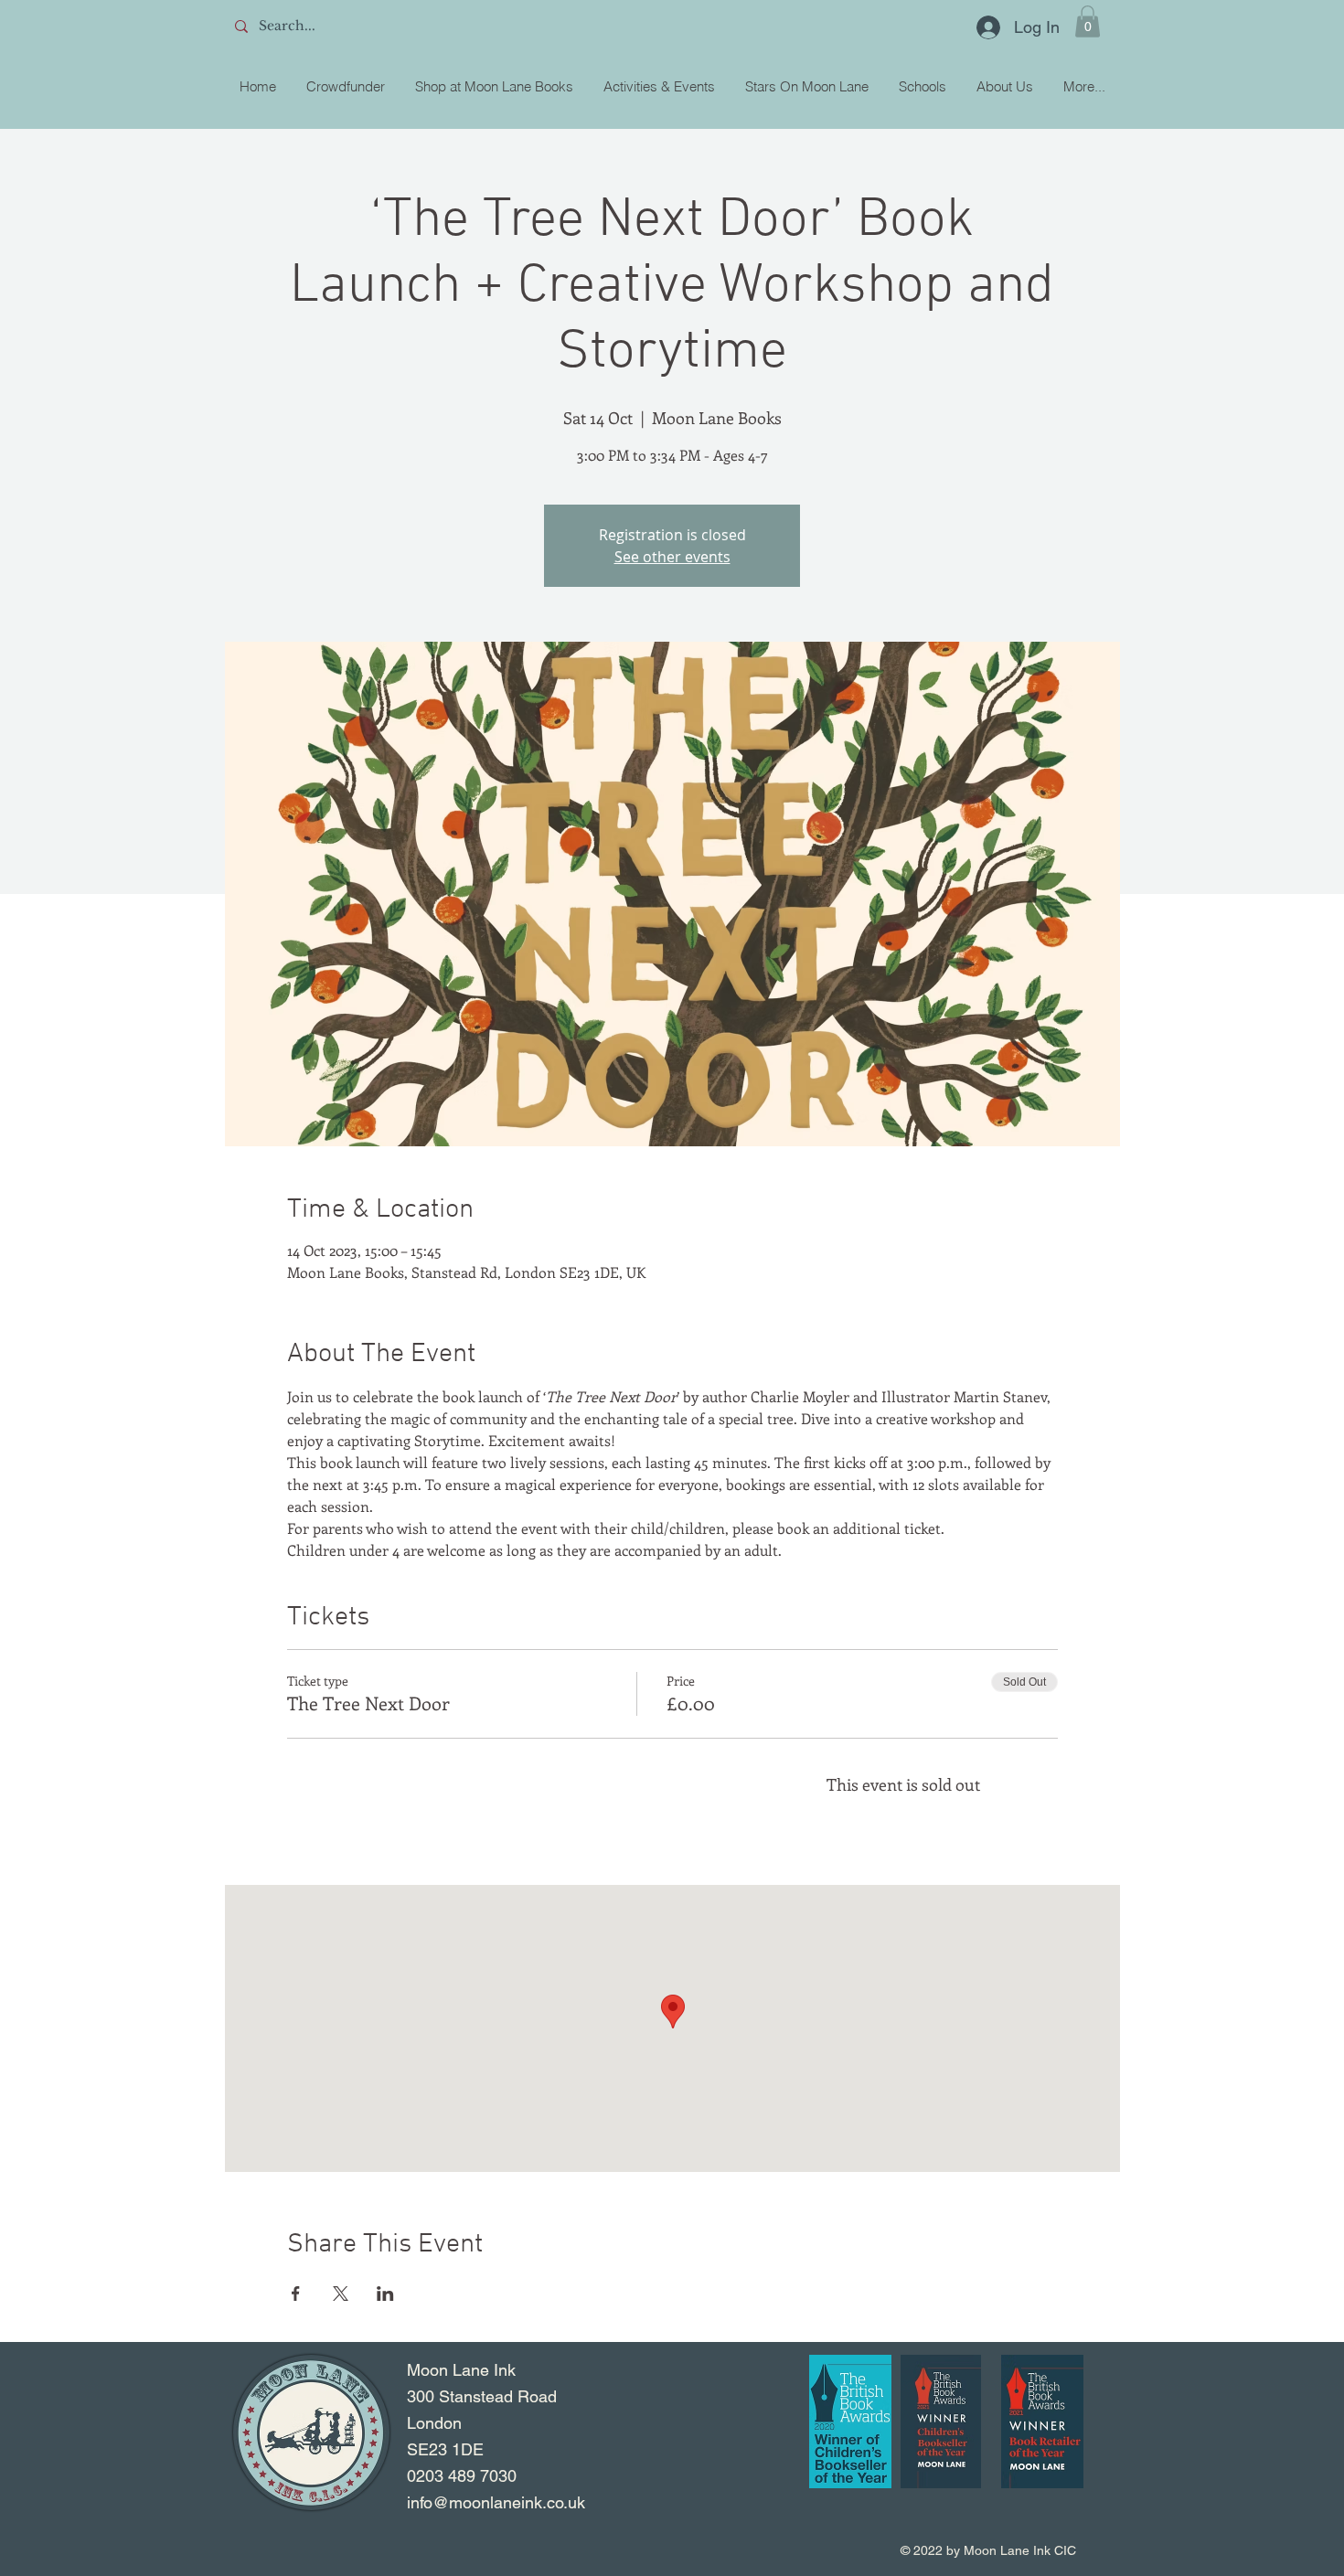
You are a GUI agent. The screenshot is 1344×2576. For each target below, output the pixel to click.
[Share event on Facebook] (296, 2294)
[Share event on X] (341, 2294)
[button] (1088, 21)
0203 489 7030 (462, 2476)
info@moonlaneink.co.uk (496, 2502)
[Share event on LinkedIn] (385, 2294)
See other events (672, 557)
